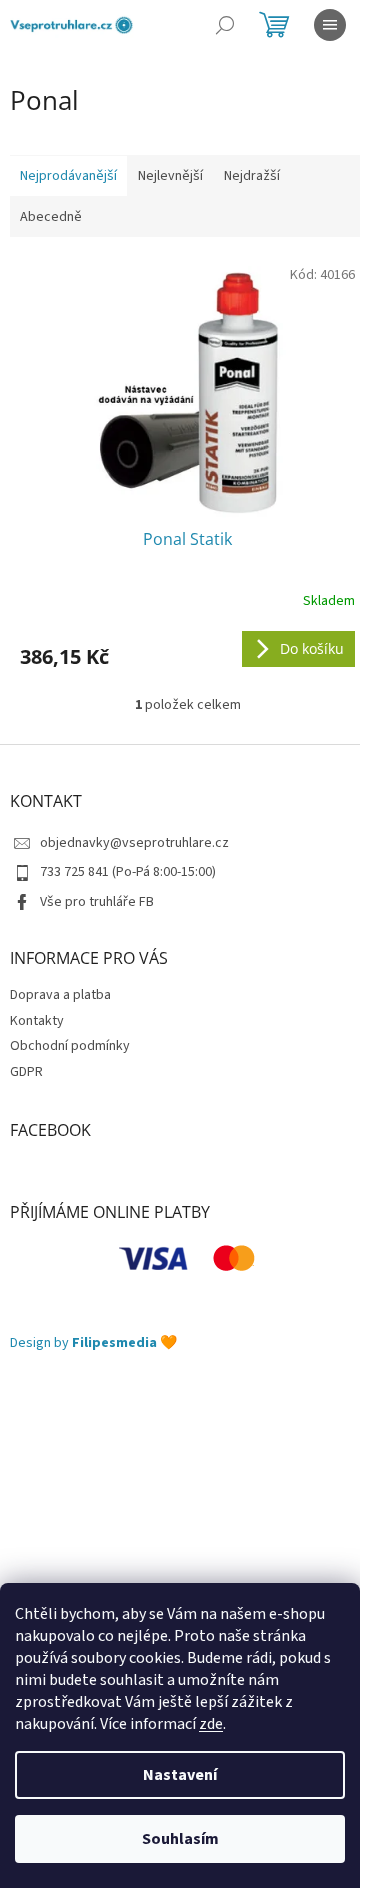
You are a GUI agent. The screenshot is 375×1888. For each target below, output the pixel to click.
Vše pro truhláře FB (97, 902)
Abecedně (51, 217)
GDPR (26, 1072)
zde (211, 1724)
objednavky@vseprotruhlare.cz (134, 843)
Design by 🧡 (93, 1343)
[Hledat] (225, 25)
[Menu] (330, 25)
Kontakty (37, 1021)
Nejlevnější (170, 176)
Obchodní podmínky (70, 1046)
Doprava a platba (60, 995)
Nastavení (180, 1775)
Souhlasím (180, 1839)
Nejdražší (252, 176)
